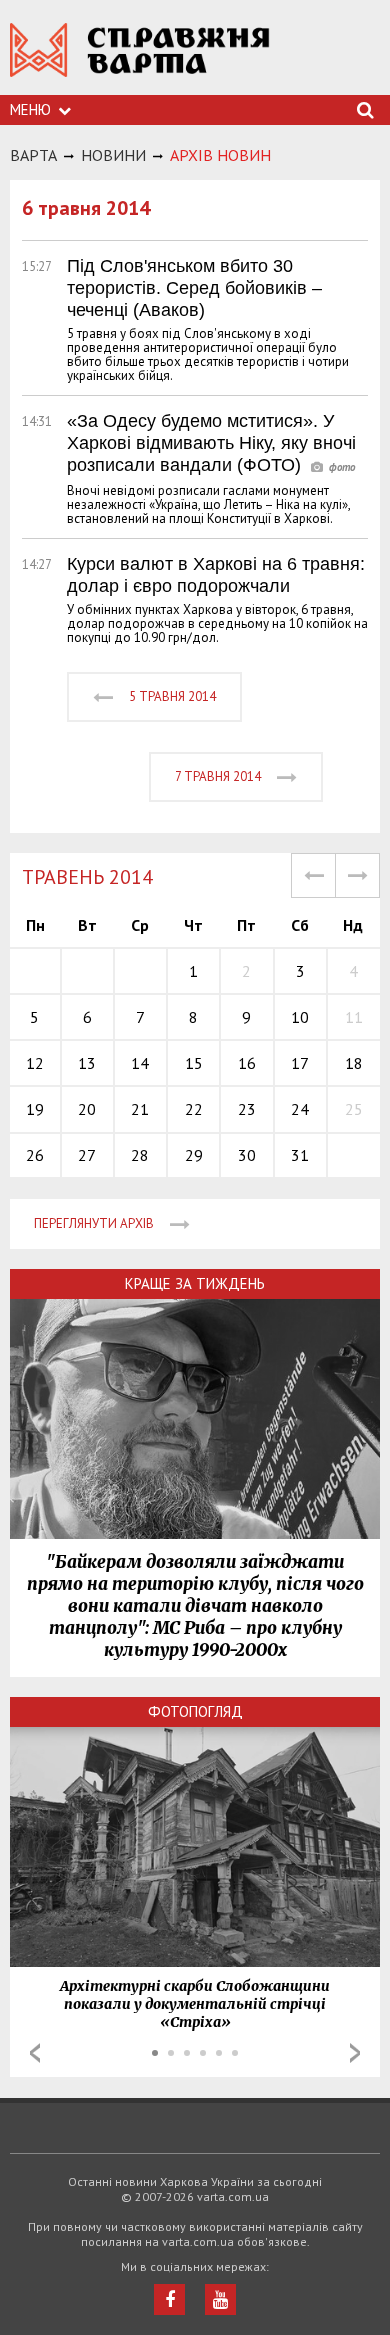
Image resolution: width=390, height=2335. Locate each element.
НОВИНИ (113, 155)
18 (354, 1063)
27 (87, 1155)
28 (140, 1155)
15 (194, 1063)
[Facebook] (169, 2299)
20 (87, 1109)
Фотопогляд (195, 1711)
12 (35, 1063)
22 (194, 1109)
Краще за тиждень (195, 1283)
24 (300, 1109)
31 (300, 1155)
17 (300, 1063)
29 (194, 1155)
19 (35, 1109)
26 (35, 1155)
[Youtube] (220, 2299)
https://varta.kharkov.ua (140, 60)
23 (247, 1109)
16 (247, 1063)
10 (300, 1017)
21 (140, 1109)
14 (140, 1063)
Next (355, 2053)
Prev (35, 2053)
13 (87, 1063)
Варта (33, 155)
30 (247, 1155)
